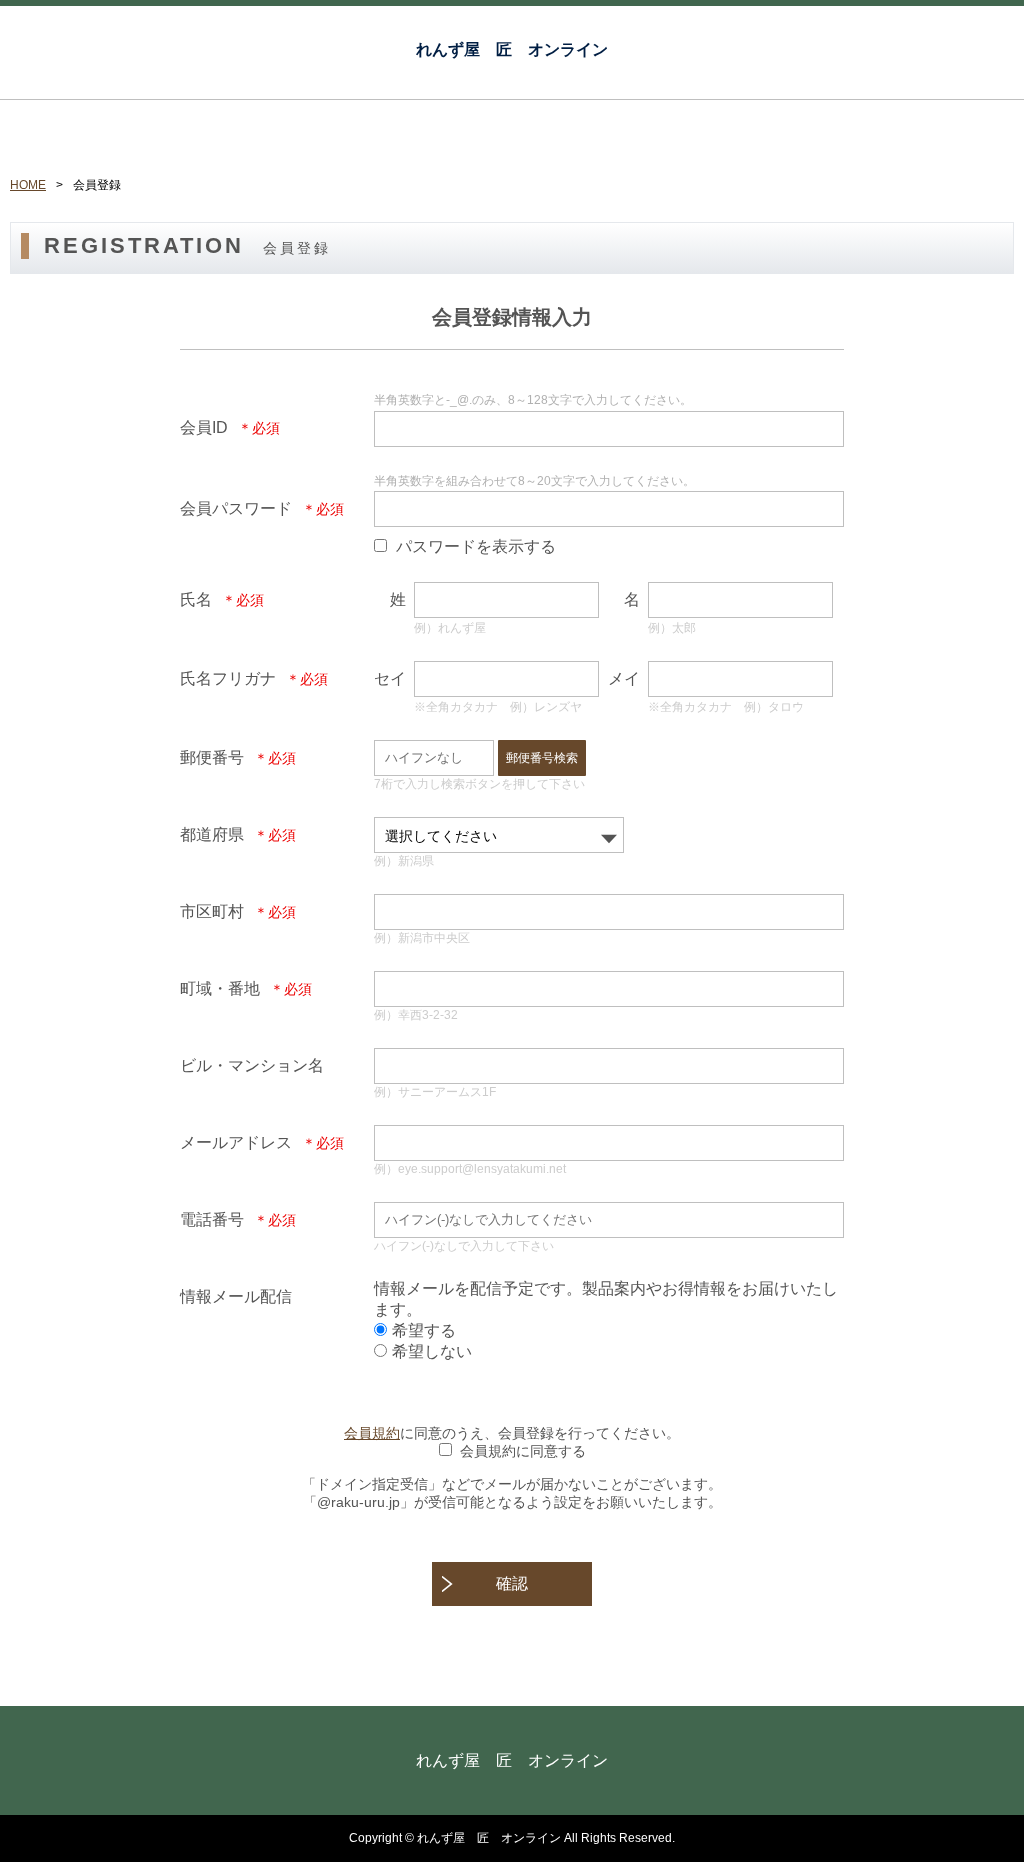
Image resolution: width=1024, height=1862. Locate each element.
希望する (424, 1330)
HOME (28, 185)
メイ (624, 678)
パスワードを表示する (476, 546)
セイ (390, 678)
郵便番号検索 (542, 758)
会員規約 (372, 1433)
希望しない (432, 1351)
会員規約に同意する (523, 1451)
